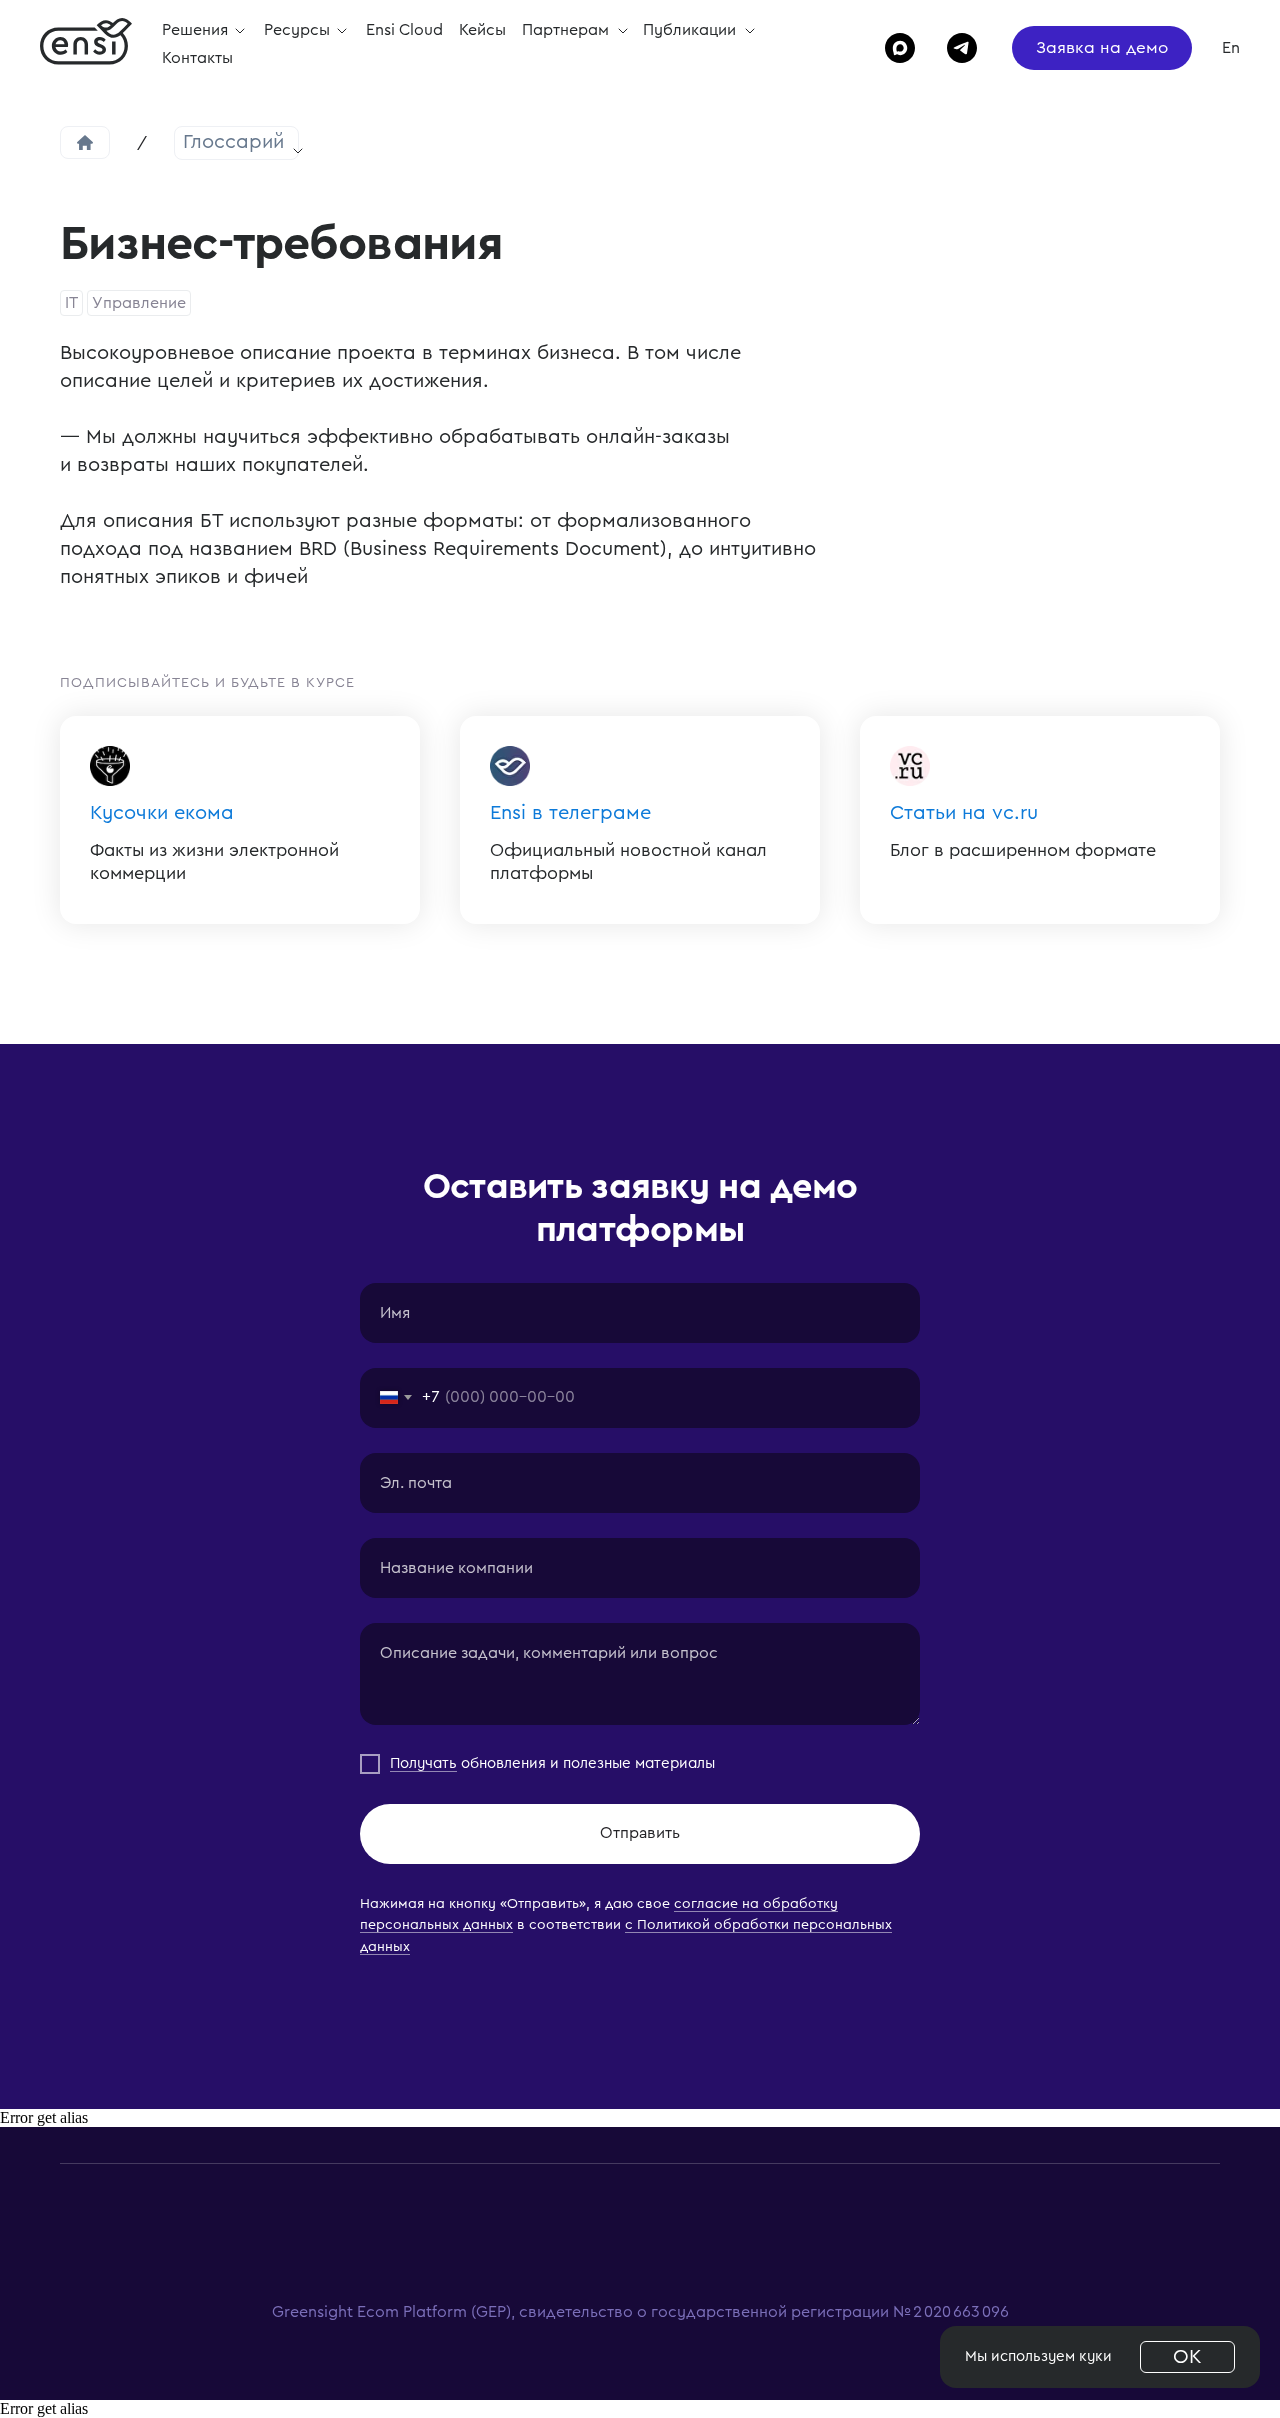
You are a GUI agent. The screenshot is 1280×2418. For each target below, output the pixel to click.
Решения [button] (197, 30)
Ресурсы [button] (299, 30)
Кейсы (482, 30)
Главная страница (85, 142)
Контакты (197, 58)
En (1231, 48)
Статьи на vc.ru (964, 813)
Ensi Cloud (404, 30)
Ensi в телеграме (570, 813)
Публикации (691, 30)
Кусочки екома (162, 813)
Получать (423, 1763)
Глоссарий (233, 142)
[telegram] (953, 48)
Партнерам (567, 30)
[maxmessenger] (891, 48)
